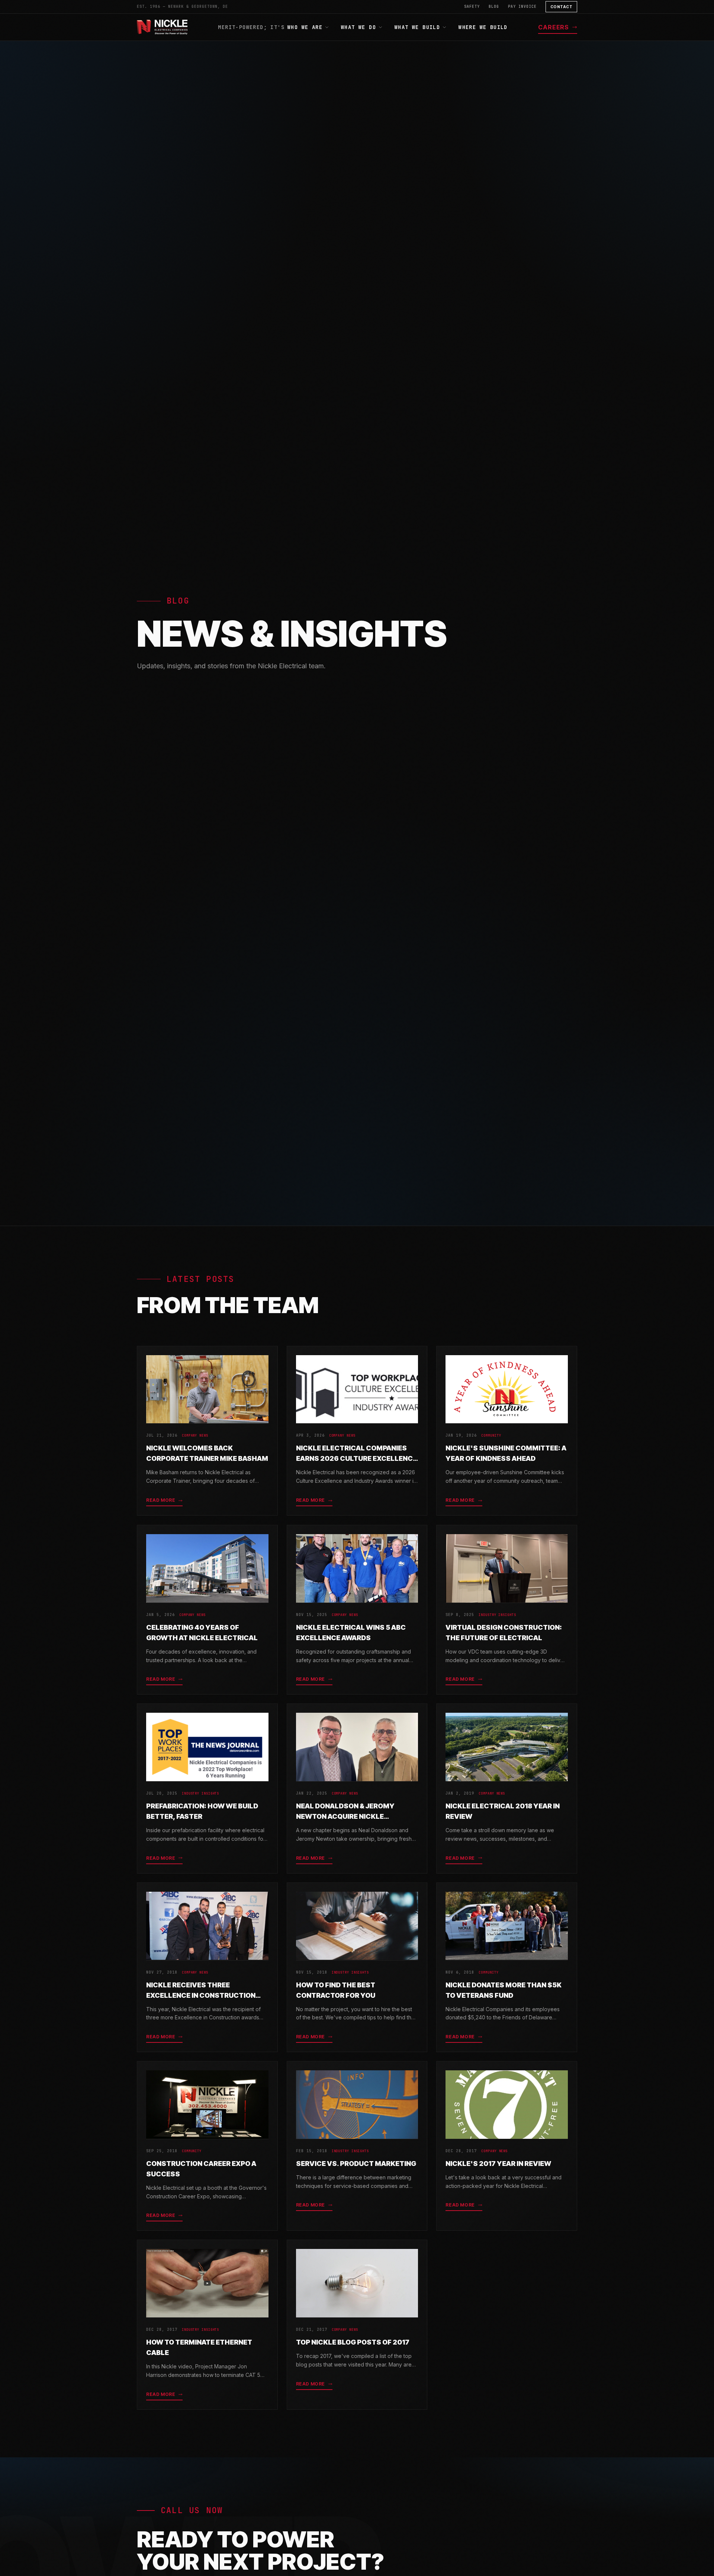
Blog (494, 7)
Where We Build (483, 27)
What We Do (358, 27)
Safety (472, 7)
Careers (554, 27)
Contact (562, 7)
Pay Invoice (522, 7)
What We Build (417, 27)
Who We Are (305, 27)
